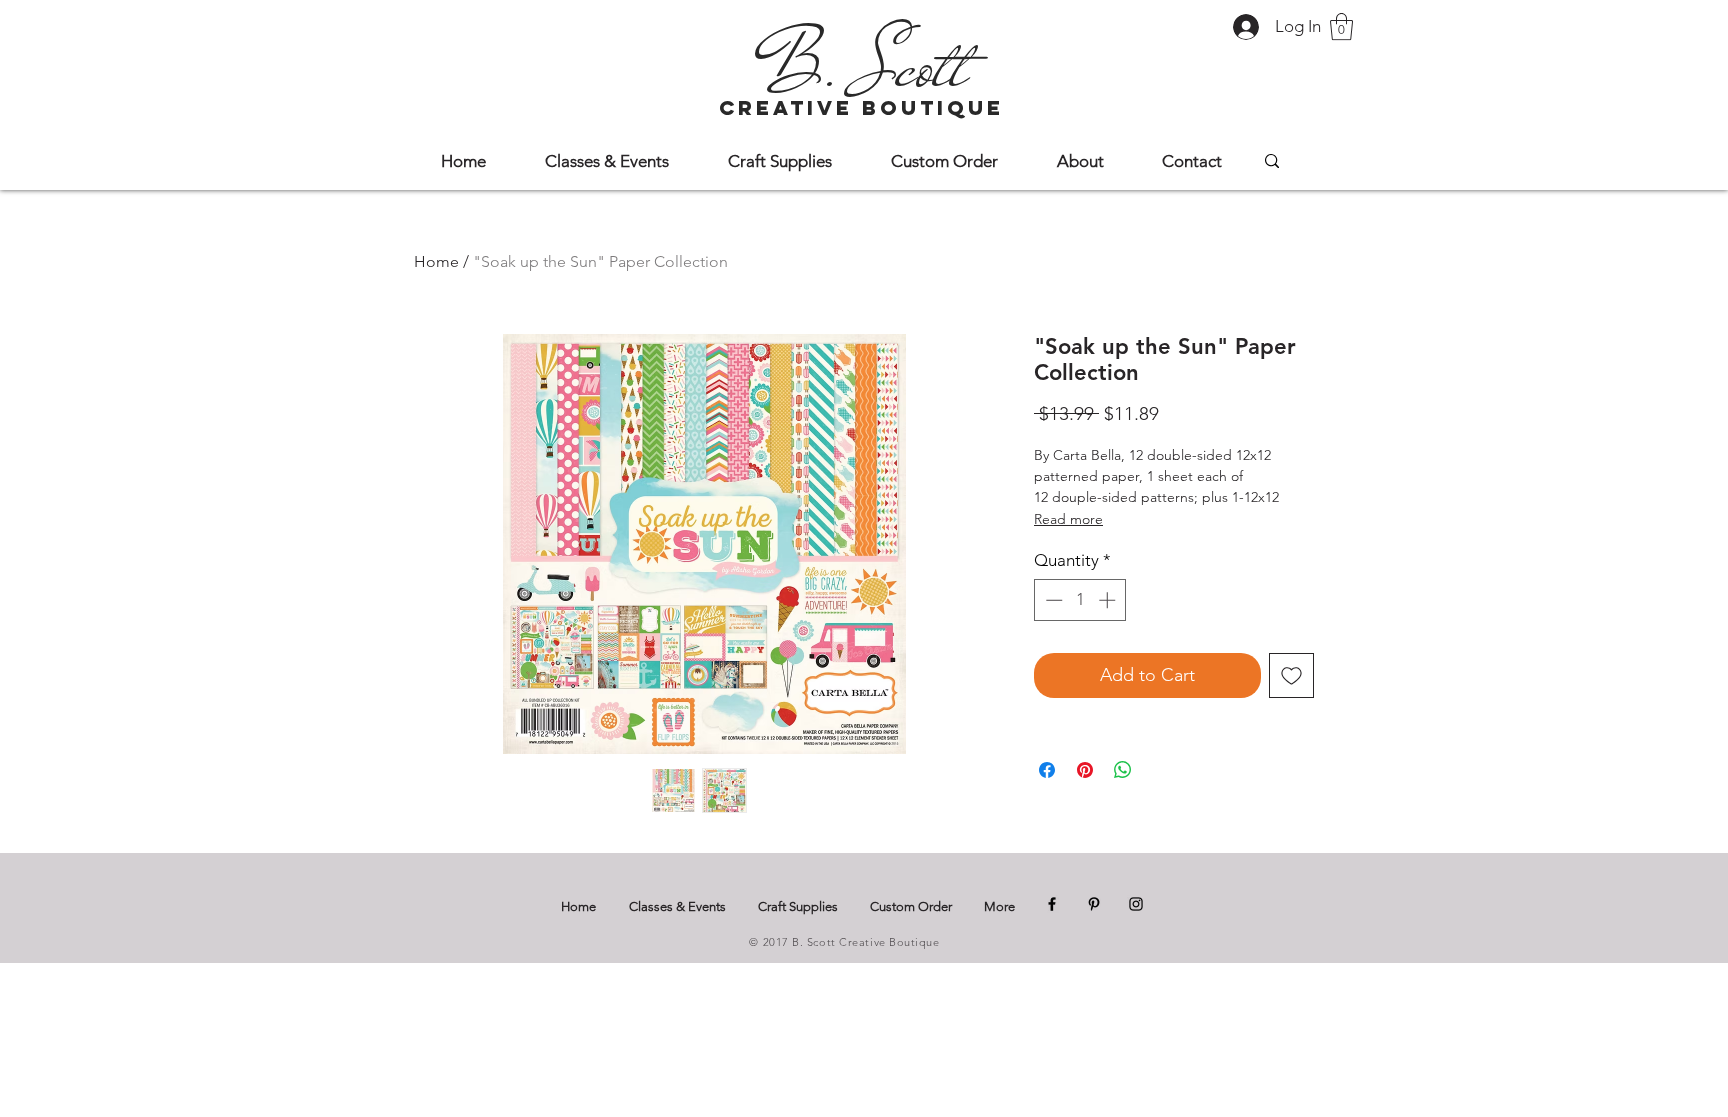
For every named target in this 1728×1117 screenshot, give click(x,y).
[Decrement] (1052, 600)
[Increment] (1109, 600)
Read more (1068, 519)
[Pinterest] (1094, 904)
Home (436, 261)
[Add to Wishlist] (1291, 675)
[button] (1341, 26)
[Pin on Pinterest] (1085, 770)
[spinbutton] (1080, 600)
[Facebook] (1052, 904)
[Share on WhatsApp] (1123, 770)
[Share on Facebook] (1047, 770)
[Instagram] (1136, 904)
